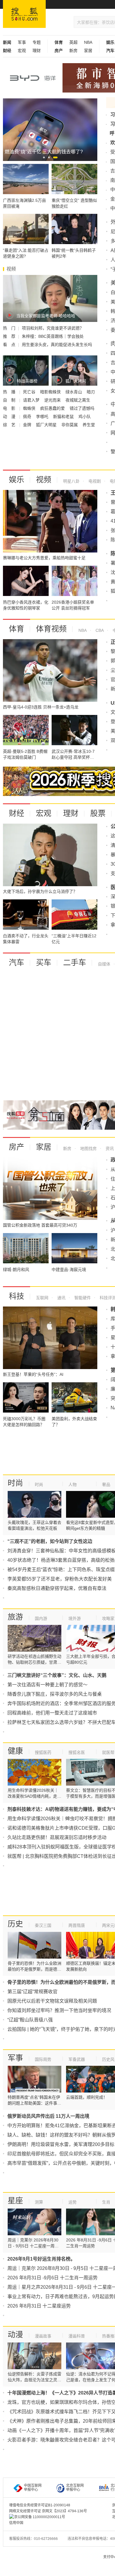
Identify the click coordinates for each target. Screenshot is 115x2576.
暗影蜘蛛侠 (51, 392)
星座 (15, 2201)
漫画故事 (43, 2336)
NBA (88, 42)
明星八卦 (71, 481)
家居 (88, 51)
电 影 (10, 408)
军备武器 (77, 2059)
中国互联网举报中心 (33, 2488)
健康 (15, 1751)
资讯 (109, 1148)
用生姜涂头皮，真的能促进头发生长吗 (57, 345)
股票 (98, 813)
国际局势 (43, 2059)
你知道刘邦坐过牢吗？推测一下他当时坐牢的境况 (59, 2010)
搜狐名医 (77, 1752)
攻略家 (108, 1618)
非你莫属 (70, 425)
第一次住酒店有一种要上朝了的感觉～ (47, 1685)
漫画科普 (77, 2336)
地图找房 (88, 1148)
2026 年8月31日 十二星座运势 (39, 2306)
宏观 (22, 51)
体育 (17, 629)
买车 (44, 963)
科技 (17, 1296)
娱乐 (17, 480)
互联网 (42, 1298)
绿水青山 (74, 392)
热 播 (10, 392)
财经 (17, 813)
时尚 (15, 1483)
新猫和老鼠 (64, 417)
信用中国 (16, 2523)
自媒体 (104, 964)
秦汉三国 (43, 1925)
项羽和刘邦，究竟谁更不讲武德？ (53, 328)
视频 (44, 480)
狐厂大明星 (47, 425)
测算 (39, 2202)
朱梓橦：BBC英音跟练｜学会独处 (53, 336)
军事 (22, 42)
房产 (17, 1147)
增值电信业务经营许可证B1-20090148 (40, 2505)
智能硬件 (82, 1298)
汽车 (17, 963)
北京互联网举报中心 (75, 2488)
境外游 (75, 1618)
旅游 (15, 1617)
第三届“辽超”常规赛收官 (32, 1992)
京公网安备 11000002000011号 (40, 2517)
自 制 (10, 400)
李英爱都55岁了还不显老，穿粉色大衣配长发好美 (60, 1579)
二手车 (75, 963)
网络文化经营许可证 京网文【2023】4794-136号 (48, 2511)
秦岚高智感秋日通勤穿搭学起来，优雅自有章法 (57, 1588)
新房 (73, 51)
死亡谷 (30, 392)
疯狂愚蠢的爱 (53, 408)
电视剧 (94, 481)
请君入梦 (32, 400)
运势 (73, 2202)
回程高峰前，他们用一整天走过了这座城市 (52, 1713)
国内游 (41, 1618)
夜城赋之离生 (78, 400)
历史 (15, 1924)
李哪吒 (43, 417)
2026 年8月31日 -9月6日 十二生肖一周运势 (52, 2278)
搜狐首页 (24, 14)
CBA (99, 630)
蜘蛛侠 (30, 408)
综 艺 (10, 425)
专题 (37, 42)
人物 (73, 1485)
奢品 (106, 1485)
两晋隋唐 (77, 1925)
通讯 (61, 1298)
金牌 (28, 425)
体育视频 (51, 629)
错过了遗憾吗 (82, 408)
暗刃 (91, 392)
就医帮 (108, 1752)
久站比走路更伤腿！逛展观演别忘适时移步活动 (57, 1837)
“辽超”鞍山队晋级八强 (30, 2020)
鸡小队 (85, 417)
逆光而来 (53, 400)
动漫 (15, 2335)
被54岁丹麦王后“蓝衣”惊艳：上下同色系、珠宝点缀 (61, 1570)
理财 (37, 51)
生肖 (106, 2202)
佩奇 (28, 417)
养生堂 (89, 425)
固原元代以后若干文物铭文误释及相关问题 (52, 2001)
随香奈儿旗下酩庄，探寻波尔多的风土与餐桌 (55, 1694)
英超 (73, 42)
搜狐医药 (43, 1752)
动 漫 (10, 417)
